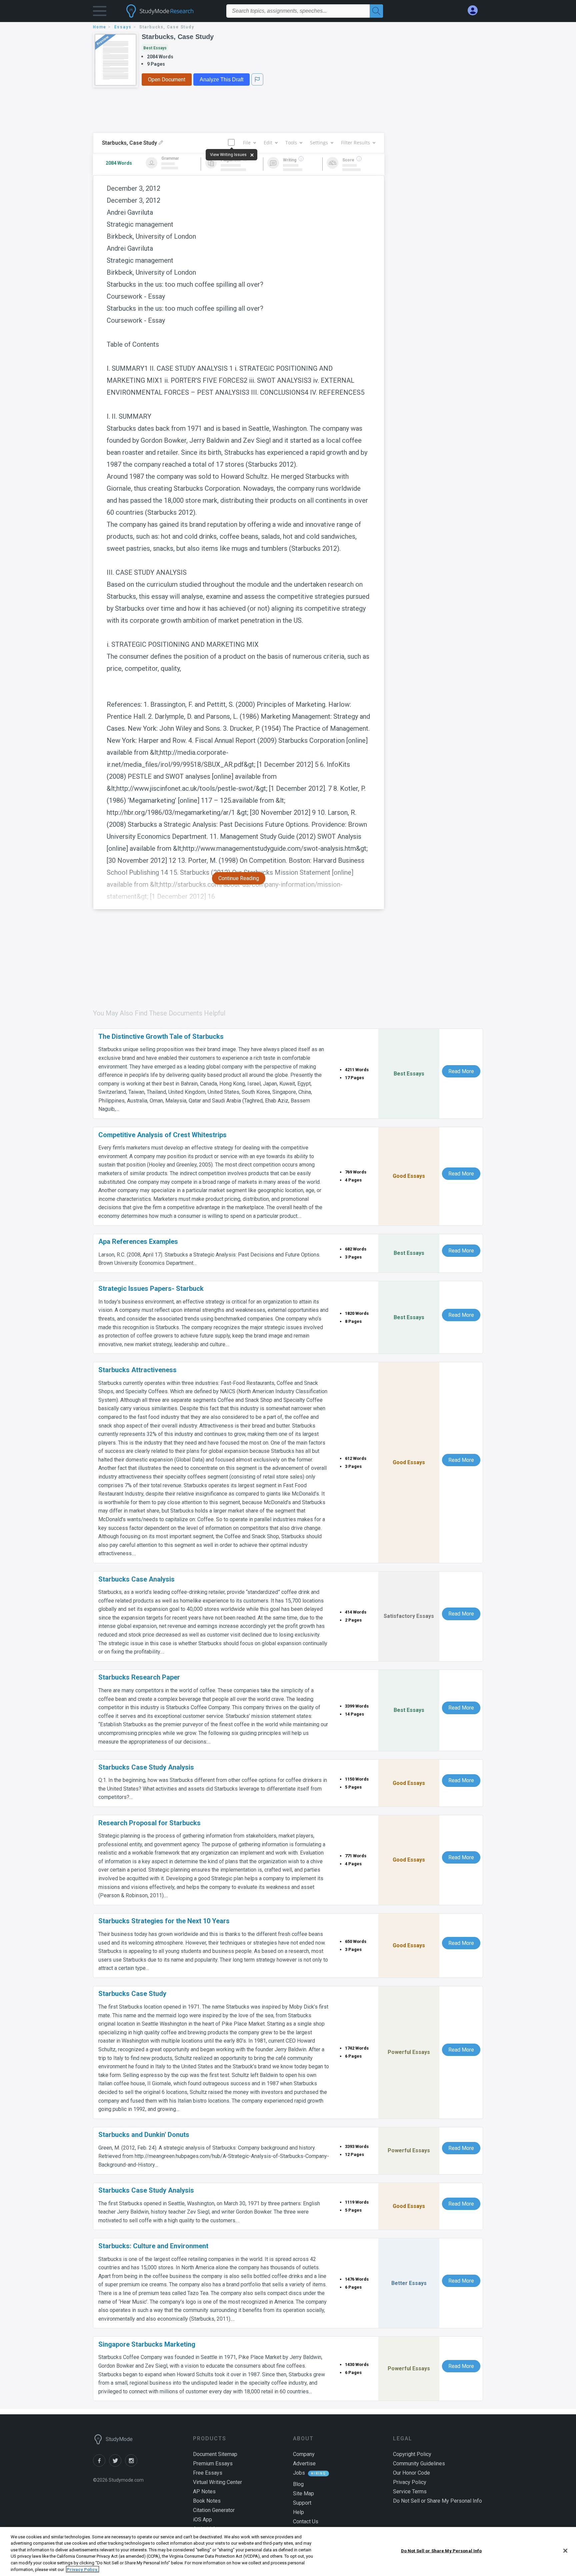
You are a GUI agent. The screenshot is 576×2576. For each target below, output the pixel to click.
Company (304, 2454)
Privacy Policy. (82, 2569)
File (247, 143)
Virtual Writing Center (217, 2482)
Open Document (167, 80)
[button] (100, 13)
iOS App (202, 2519)
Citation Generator (214, 2510)
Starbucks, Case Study (178, 37)
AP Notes (204, 2491)
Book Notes (207, 2501)
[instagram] (132, 2465)
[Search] (376, 11)
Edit (268, 143)
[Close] (565, 2551)
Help (298, 2512)
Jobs (299, 2473)
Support (302, 2503)
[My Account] (475, 11)
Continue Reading (239, 878)
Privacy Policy (410, 2482)
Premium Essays (213, 2463)
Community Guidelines (419, 2463)
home (100, 27)
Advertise (304, 2463)
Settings (319, 143)
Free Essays (208, 2473)
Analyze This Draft (221, 80)
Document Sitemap (215, 2454)
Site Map (303, 2493)
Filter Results (355, 143)
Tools (291, 143)
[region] (288, 2551)
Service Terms (410, 2491)
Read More (461, 1071)
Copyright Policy (412, 2454)
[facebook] (101, 2465)
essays (123, 27)
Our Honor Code (411, 2473)
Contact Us (306, 2521)
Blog (298, 2484)
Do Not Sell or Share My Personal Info (441, 2551)
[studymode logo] (171, 11)
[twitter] (117, 2465)
